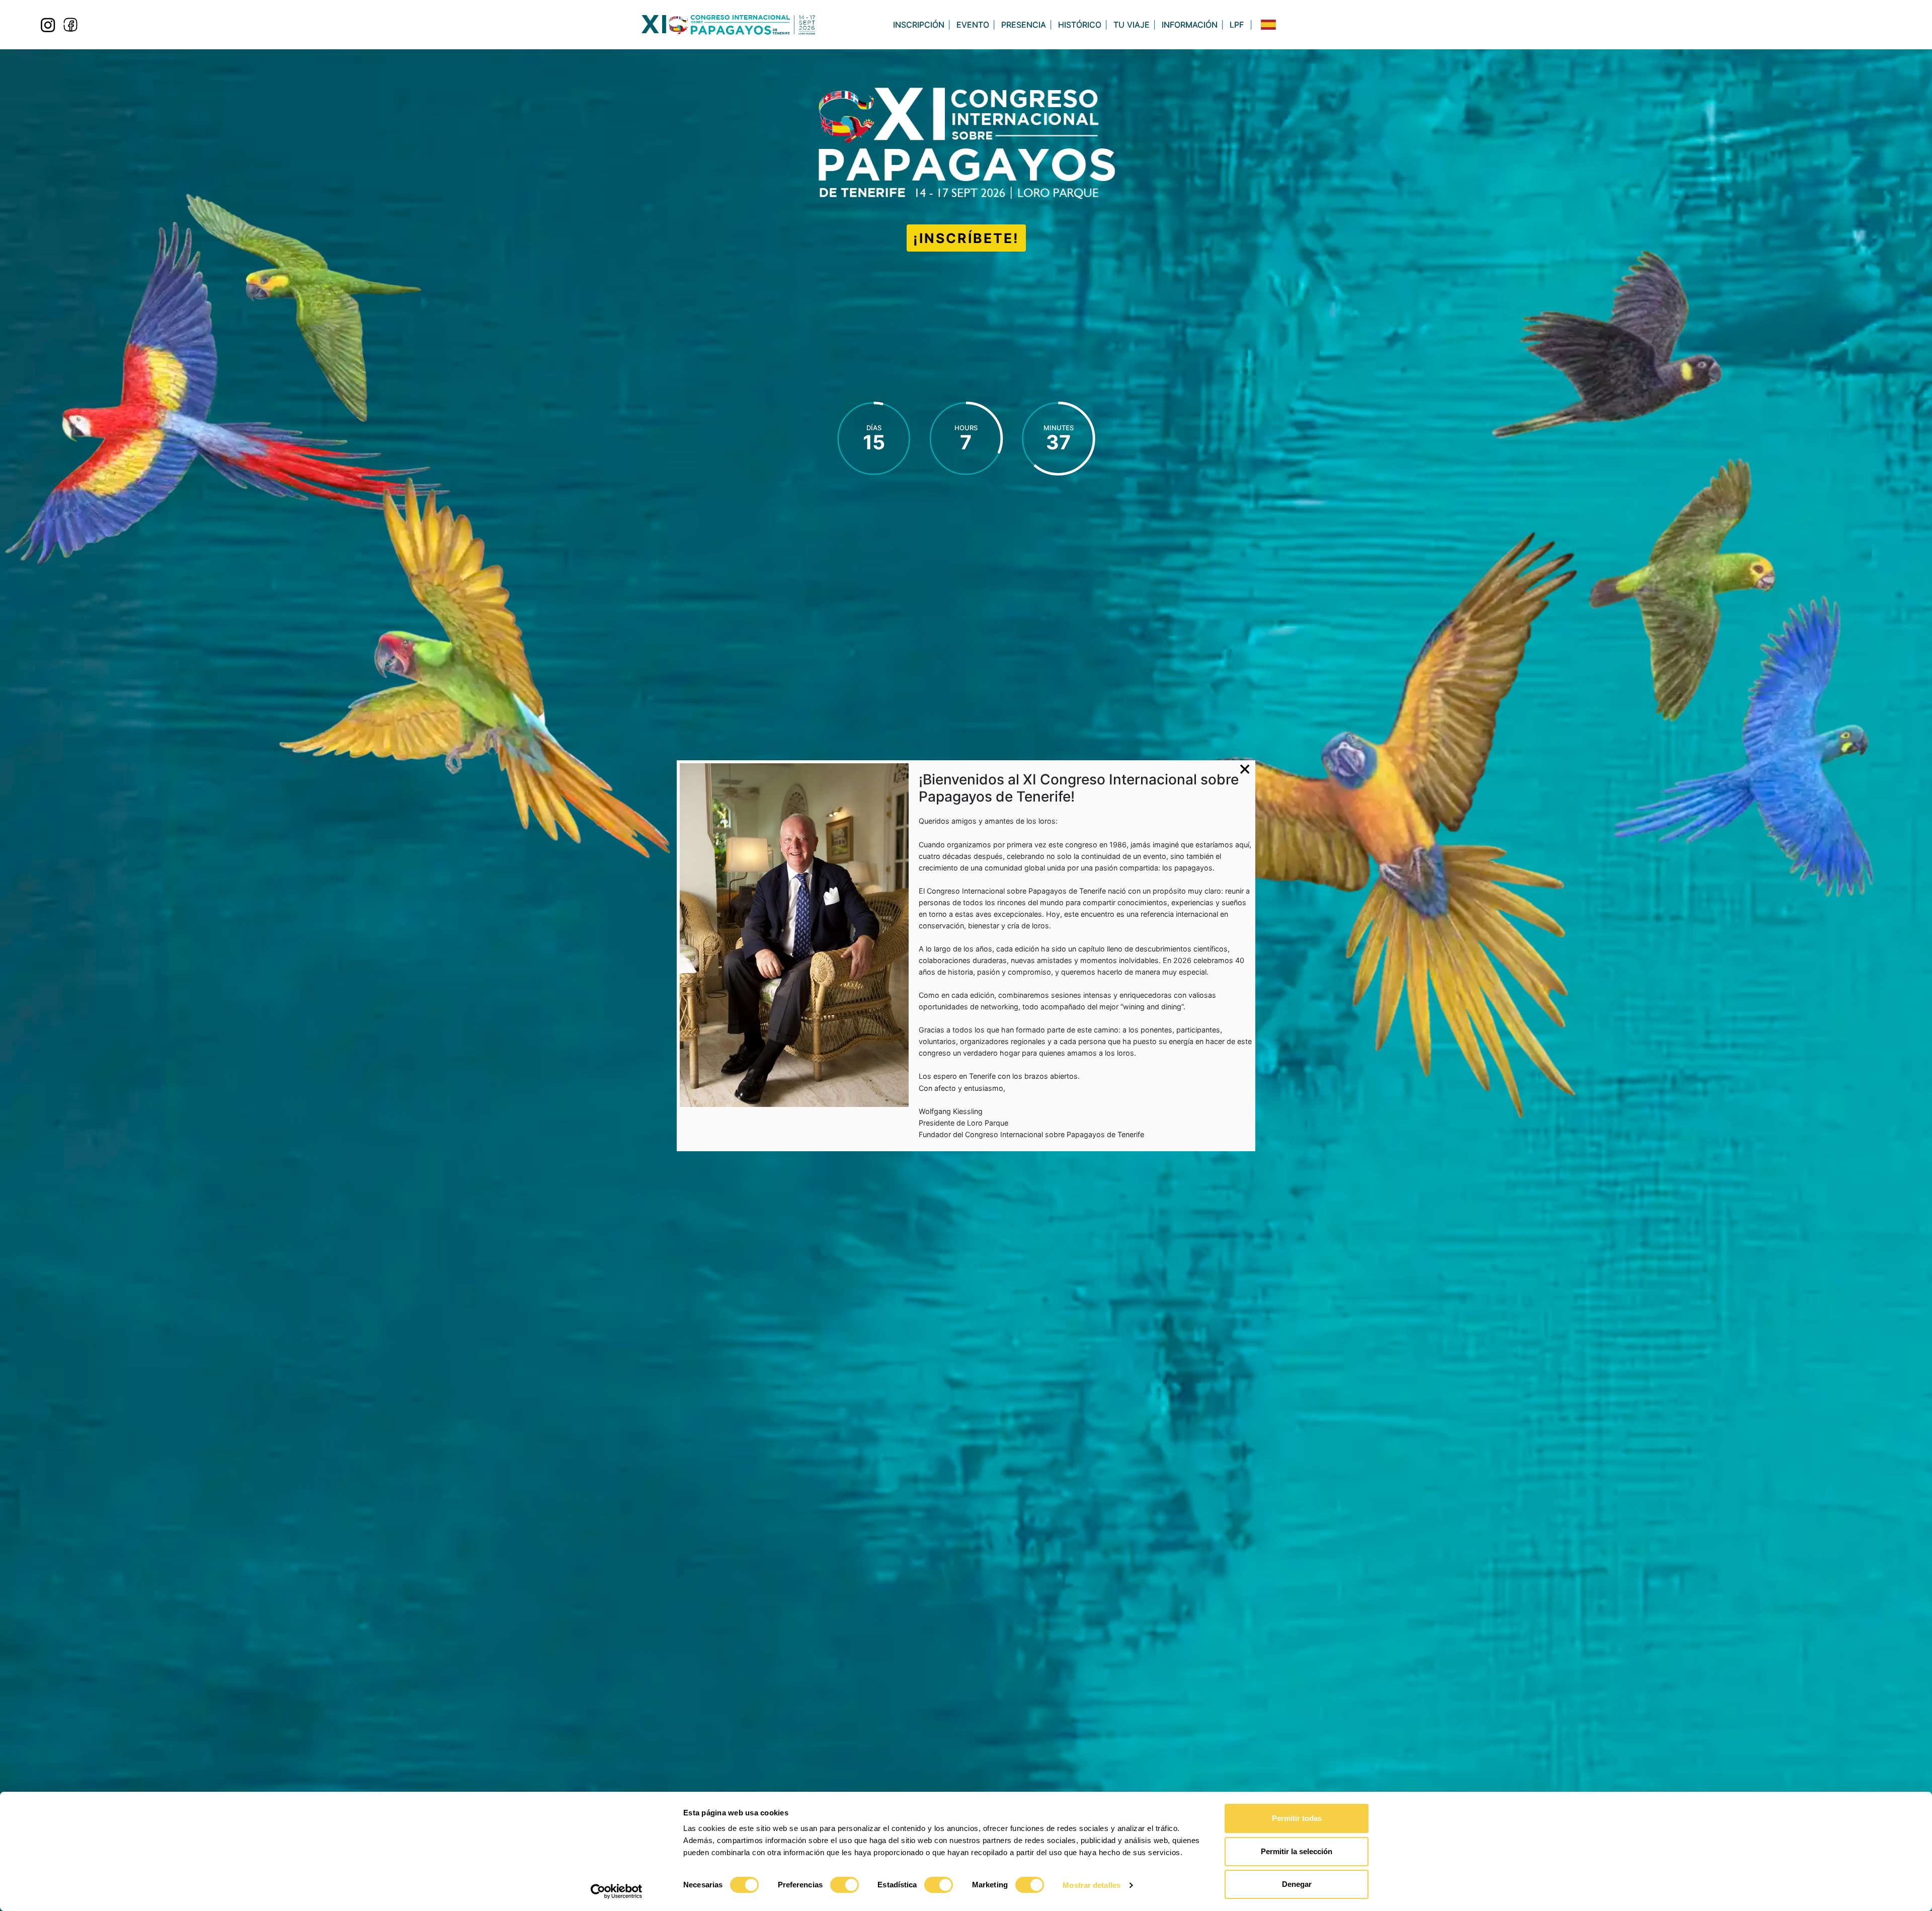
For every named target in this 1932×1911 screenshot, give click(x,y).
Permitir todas (1297, 1818)
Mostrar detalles (1092, 1885)
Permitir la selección (1297, 1851)
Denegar (1297, 1884)
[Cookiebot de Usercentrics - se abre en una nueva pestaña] (617, 1891)
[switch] (844, 1885)
